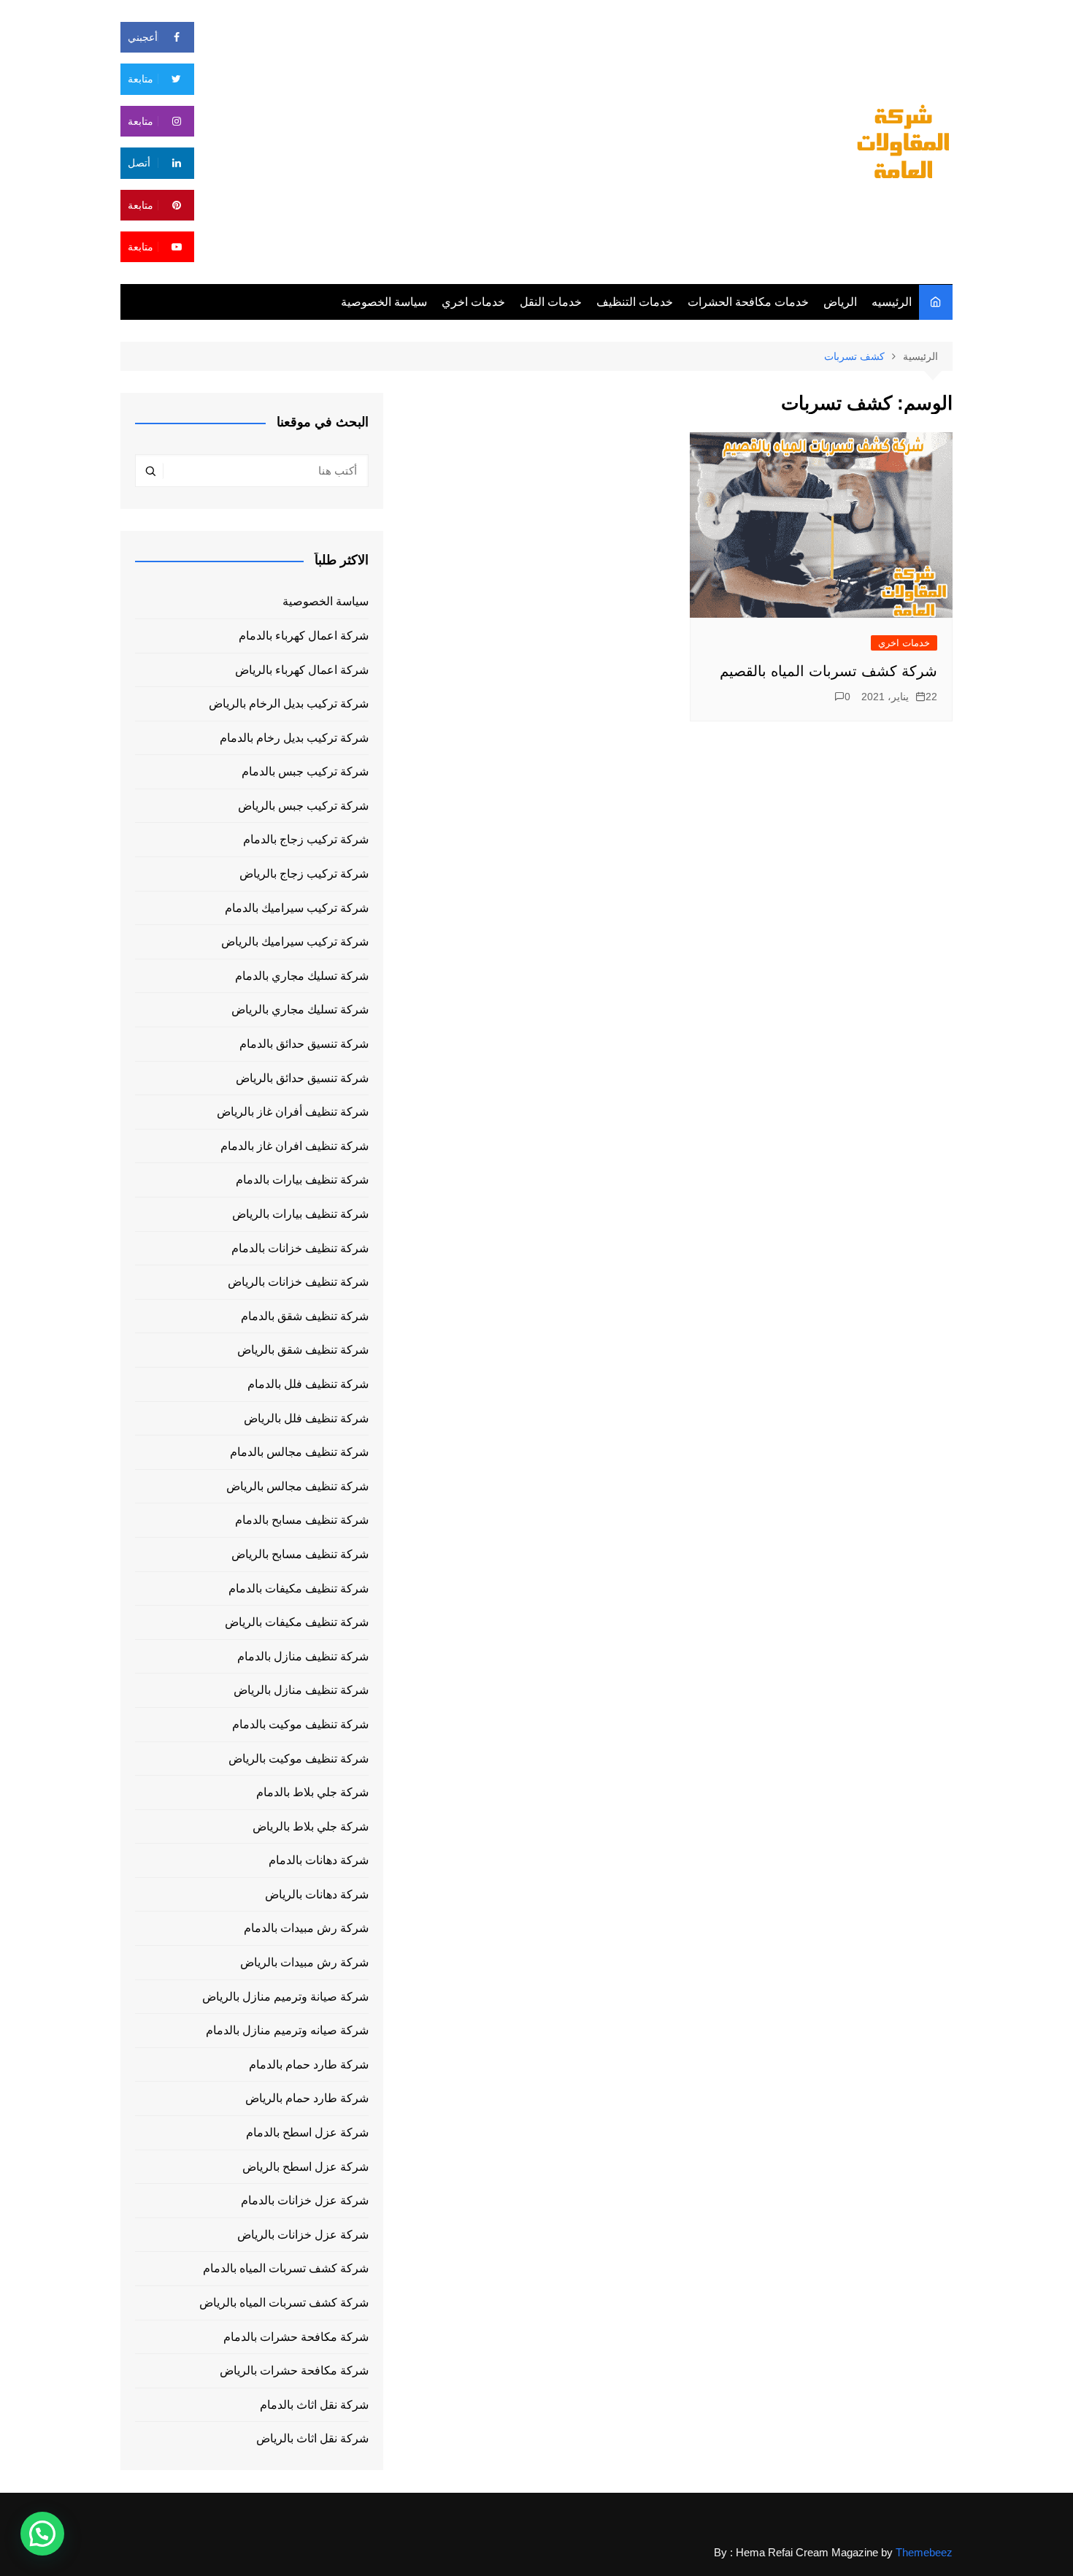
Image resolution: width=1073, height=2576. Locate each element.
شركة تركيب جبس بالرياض (303, 806)
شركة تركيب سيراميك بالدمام (297, 908)
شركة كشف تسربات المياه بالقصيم (828, 671)
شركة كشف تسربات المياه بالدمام (286, 2268)
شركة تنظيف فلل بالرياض (306, 1418)
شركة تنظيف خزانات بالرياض (298, 1282)
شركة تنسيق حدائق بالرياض (302, 1078)
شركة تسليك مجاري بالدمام (302, 976)
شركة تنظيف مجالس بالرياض (297, 1486)
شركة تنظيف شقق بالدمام (305, 1316)
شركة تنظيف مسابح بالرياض (300, 1554)
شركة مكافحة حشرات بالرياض (294, 2370)
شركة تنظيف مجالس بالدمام (299, 1452)
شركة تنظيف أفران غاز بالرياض (293, 1112)
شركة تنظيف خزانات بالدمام (300, 1248)
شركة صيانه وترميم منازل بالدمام (287, 2030)
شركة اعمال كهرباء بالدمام (304, 636)
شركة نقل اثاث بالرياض (312, 2438)
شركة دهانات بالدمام (319, 1860)
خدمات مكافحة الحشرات (748, 302)
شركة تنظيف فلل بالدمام (308, 1384)
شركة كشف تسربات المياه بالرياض (284, 2303)
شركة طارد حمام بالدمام (309, 2065)
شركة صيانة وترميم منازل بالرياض (285, 1997)
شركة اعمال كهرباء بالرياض (302, 670)
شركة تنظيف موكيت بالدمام (300, 1724)
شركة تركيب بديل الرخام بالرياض (289, 704)
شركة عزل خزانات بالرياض (303, 2235)
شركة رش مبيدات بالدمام (306, 1928)
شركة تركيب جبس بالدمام (305, 771)
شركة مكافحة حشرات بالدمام (296, 2337)
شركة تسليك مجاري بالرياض (300, 1009)
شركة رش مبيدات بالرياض (304, 1962)
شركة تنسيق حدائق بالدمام (304, 1044)
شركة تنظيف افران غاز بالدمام (295, 1146)
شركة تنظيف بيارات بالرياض (300, 1214)
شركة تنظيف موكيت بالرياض (299, 1759)
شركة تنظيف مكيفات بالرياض (297, 1622)
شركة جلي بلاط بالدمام (312, 1792)
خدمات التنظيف (635, 302)
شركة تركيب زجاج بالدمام (306, 839)
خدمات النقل (551, 302)
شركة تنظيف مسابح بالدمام (302, 1520)
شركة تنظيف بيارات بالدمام (302, 1180)
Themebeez (924, 2552)
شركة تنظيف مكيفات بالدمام (299, 1588)
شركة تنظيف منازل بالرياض (301, 1690)
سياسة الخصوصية (384, 302)
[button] (42, 2534)
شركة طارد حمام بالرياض (307, 2098)
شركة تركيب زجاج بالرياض (304, 874)
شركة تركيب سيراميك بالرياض (295, 942)
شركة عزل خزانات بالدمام (305, 2200)
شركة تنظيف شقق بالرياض (303, 1350)
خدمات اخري (473, 302)
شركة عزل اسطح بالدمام (307, 2132)
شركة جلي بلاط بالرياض (311, 1826)
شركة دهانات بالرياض (317, 1894)
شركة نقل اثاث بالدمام (314, 2405)
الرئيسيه (892, 302)
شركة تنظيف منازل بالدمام (303, 1656)
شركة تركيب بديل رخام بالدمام (294, 738)
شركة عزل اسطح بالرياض (305, 2167)
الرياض (840, 302)
